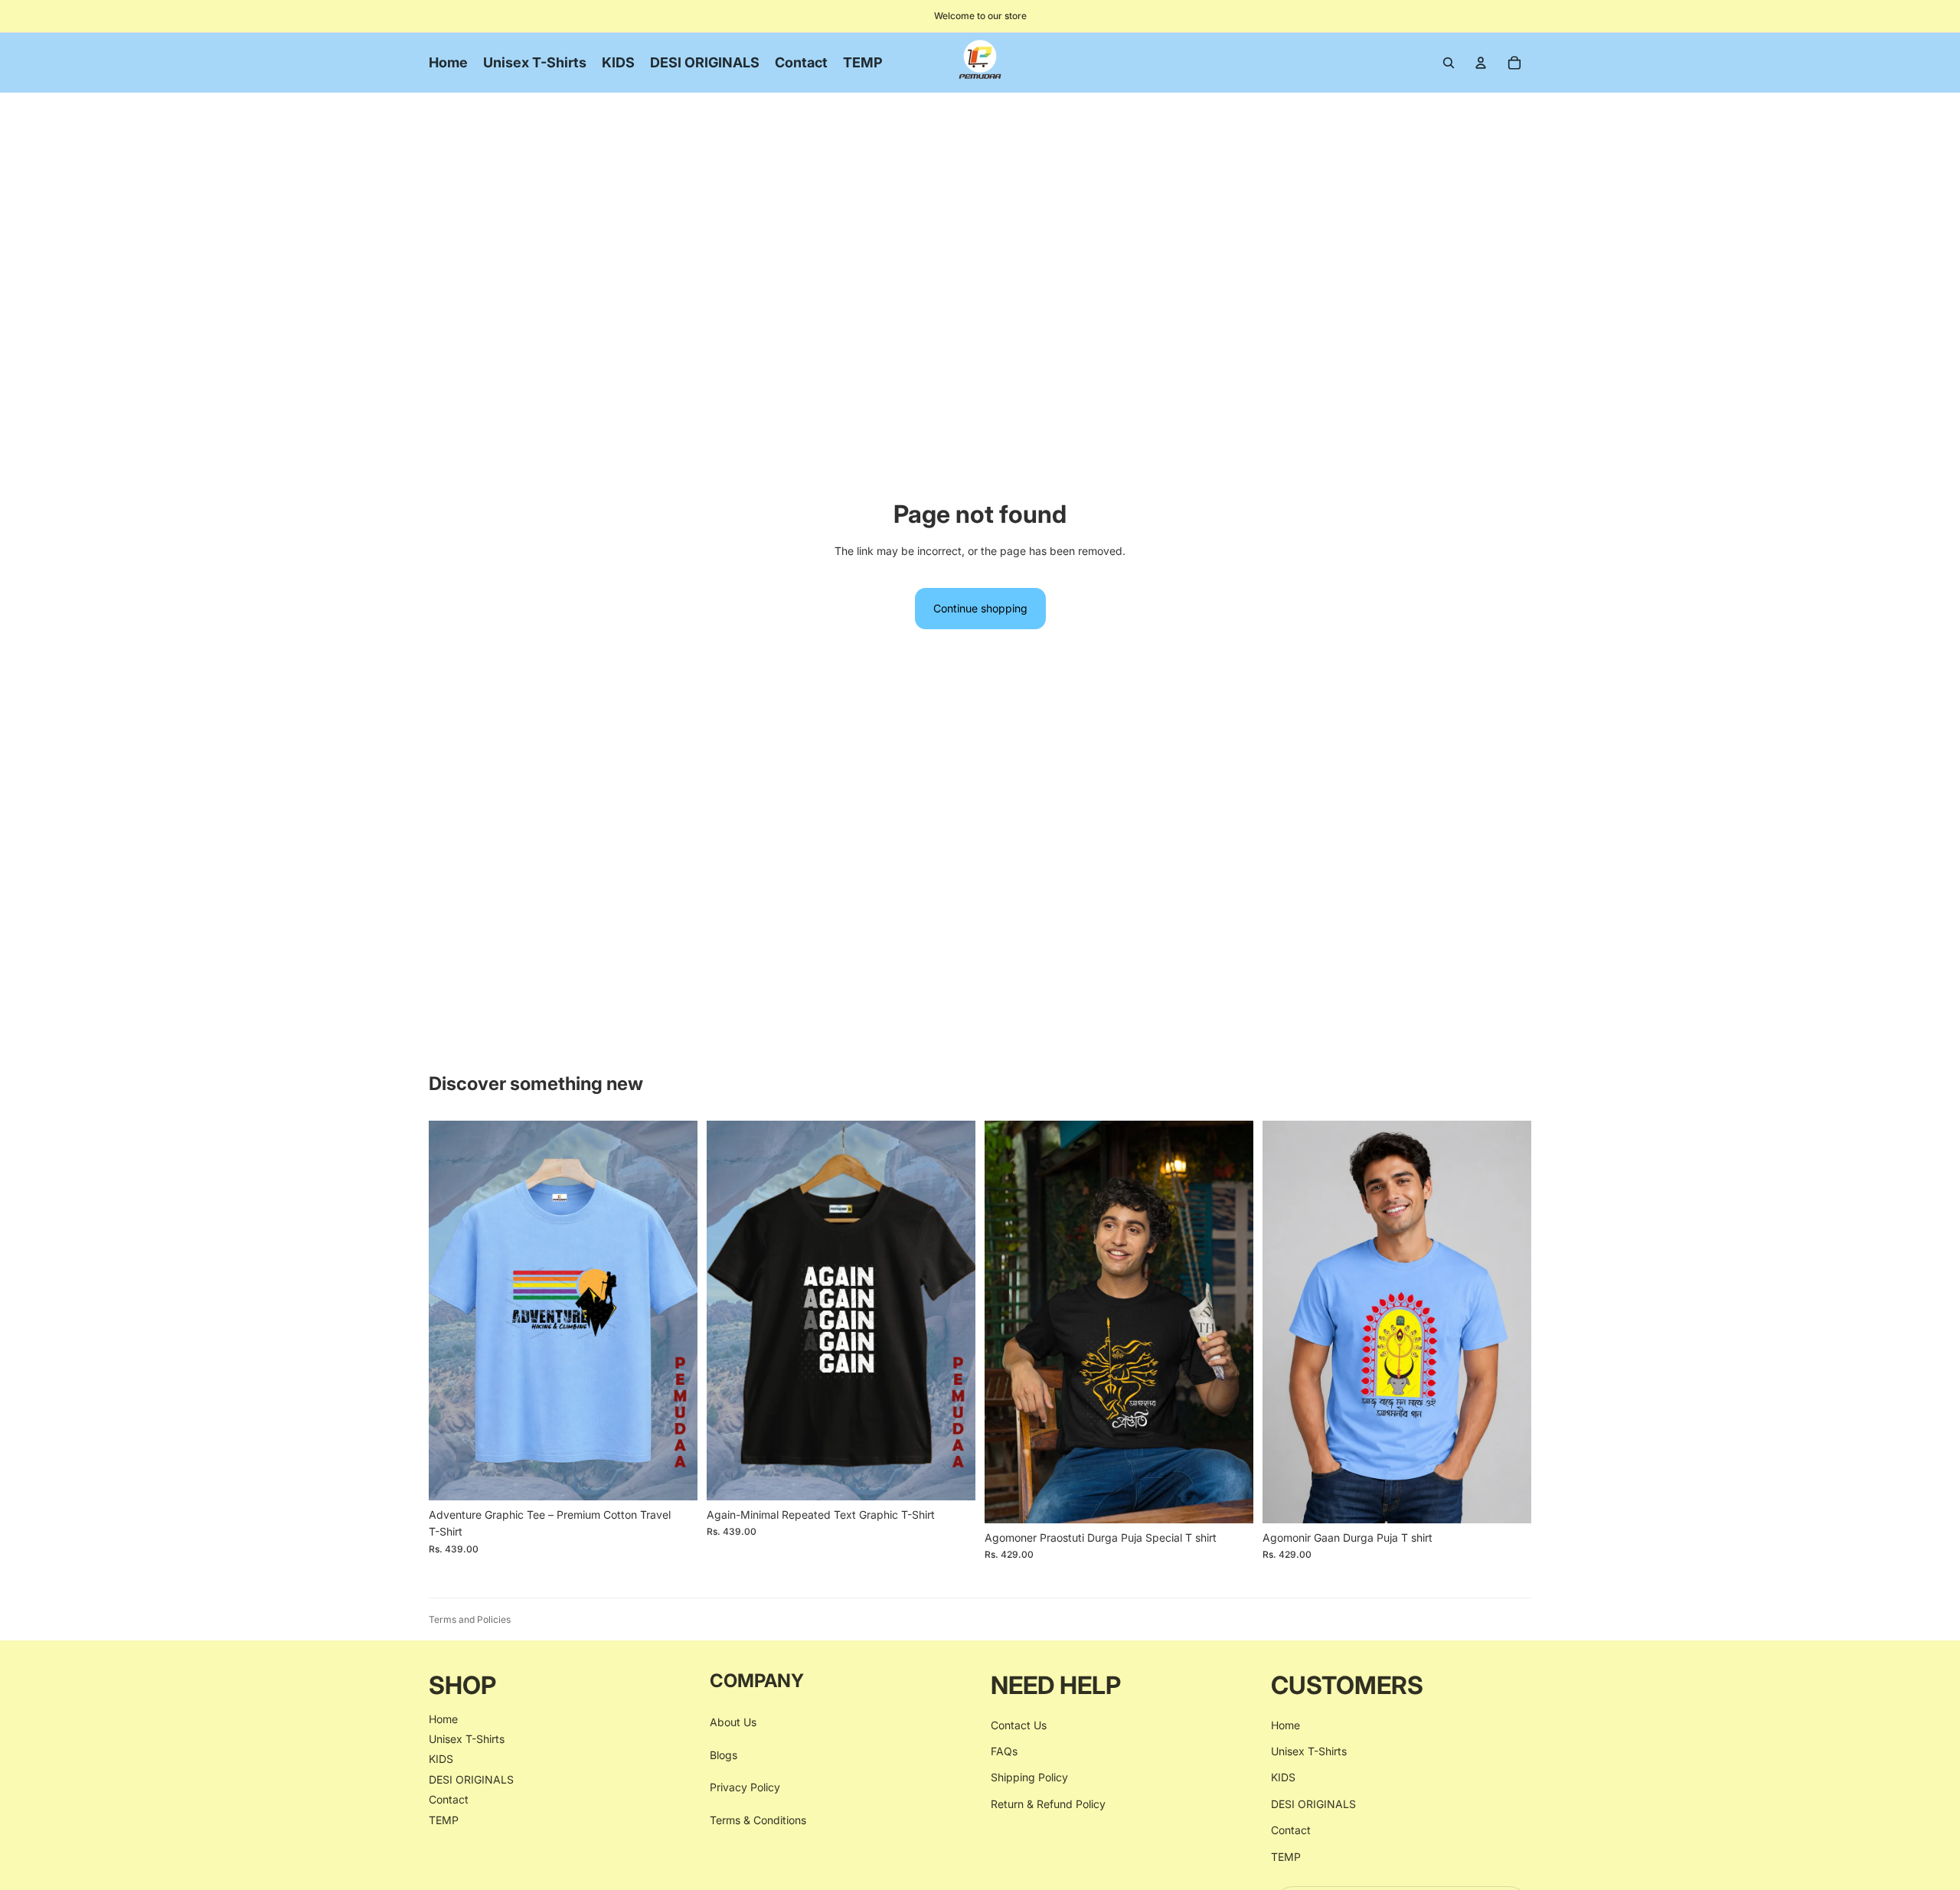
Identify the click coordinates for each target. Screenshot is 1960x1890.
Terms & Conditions (758, 1819)
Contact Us (1019, 1724)
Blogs (724, 1755)
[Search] (1449, 63)
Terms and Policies (470, 1619)
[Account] (1481, 63)
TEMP (444, 1819)
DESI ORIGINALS (471, 1779)
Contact (449, 1799)
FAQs (1004, 1751)
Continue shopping (980, 608)
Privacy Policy (745, 1787)
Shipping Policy (1029, 1777)
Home (443, 1718)
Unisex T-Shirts (467, 1739)
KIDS (441, 1759)
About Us (733, 1722)
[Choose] (674, 1477)
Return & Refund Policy (1048, 1804)
